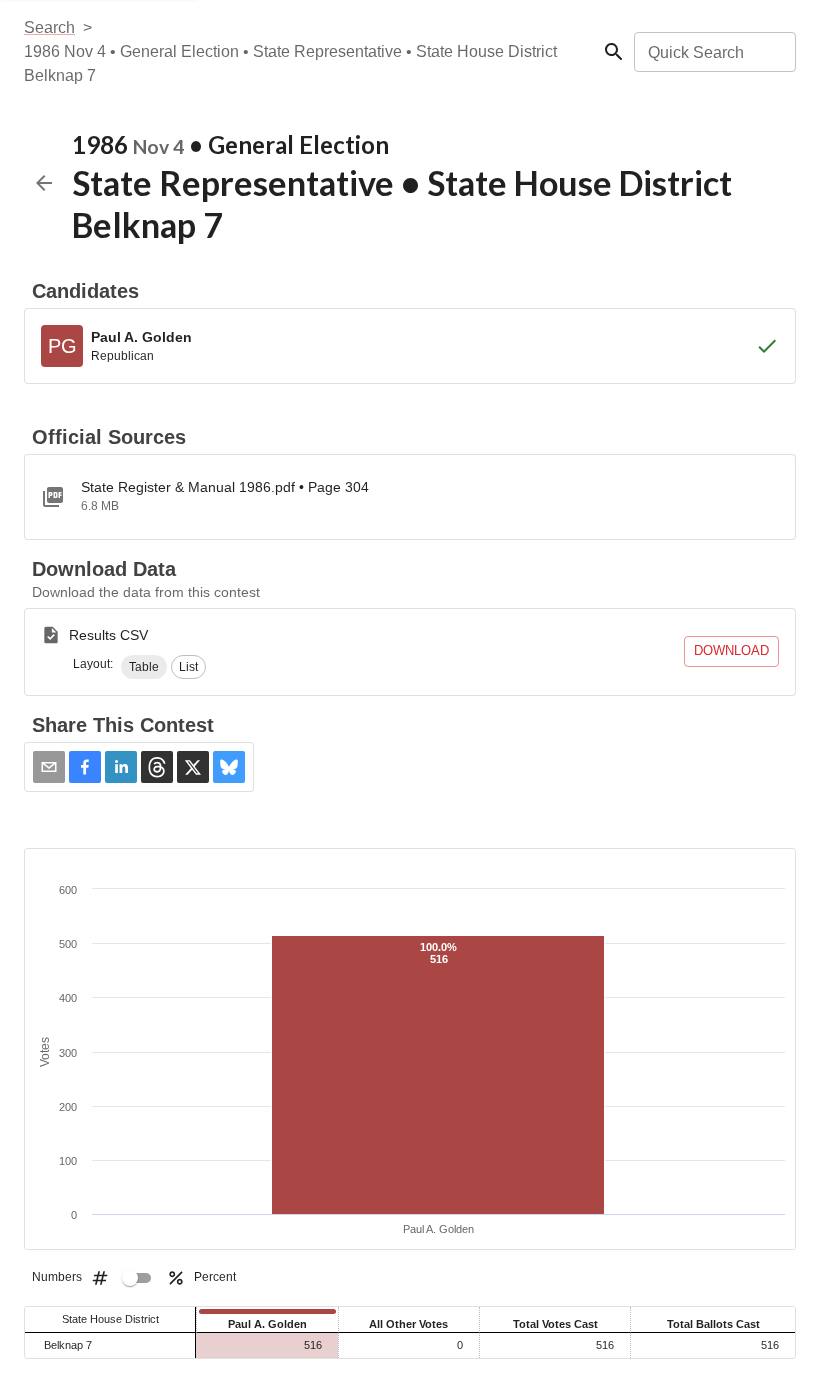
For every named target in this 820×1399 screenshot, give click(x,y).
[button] (144, 667)
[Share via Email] (49, 767)
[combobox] (713, 52)
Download (731, 650)
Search (49, 27)
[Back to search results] (44, 183)
